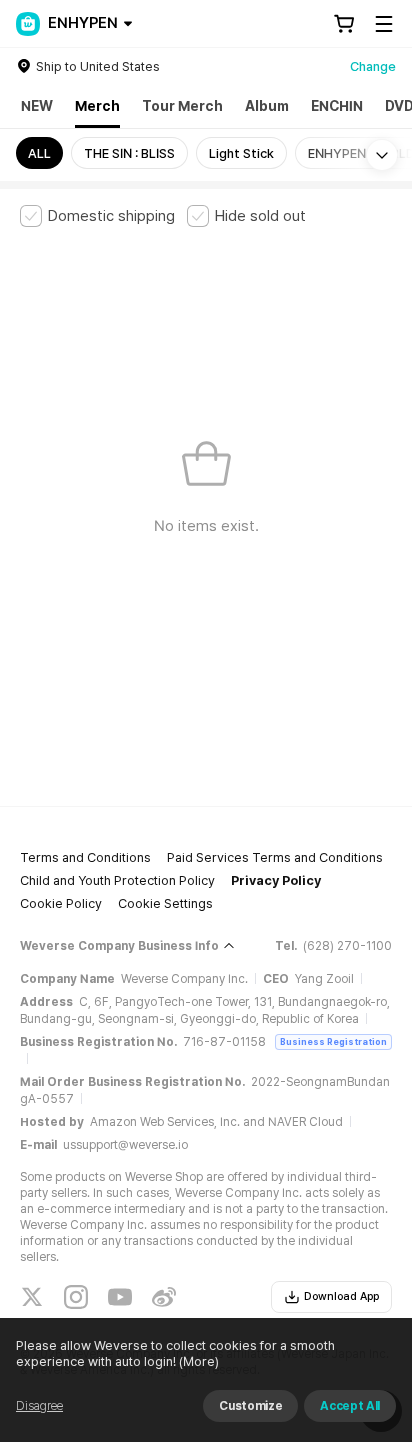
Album (267, 106)
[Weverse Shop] (28, 24)
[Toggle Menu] (384, 24)
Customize (250, 1406)
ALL (39, 153)
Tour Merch (182, 106)
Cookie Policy (61, 903)
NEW (37, 106)
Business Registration (333, 1041)
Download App (341, 1296)
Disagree (39, 1406)
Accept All (350, 1406)
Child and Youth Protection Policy (117, 880)
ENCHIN (337, 106)
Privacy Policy (276, 880)
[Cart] (344, 24)
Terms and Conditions (85, 857)
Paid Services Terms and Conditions (275, 857)
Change (373, 66)
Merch (97, 106)
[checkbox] (97, 216)
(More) (199, 1361)
